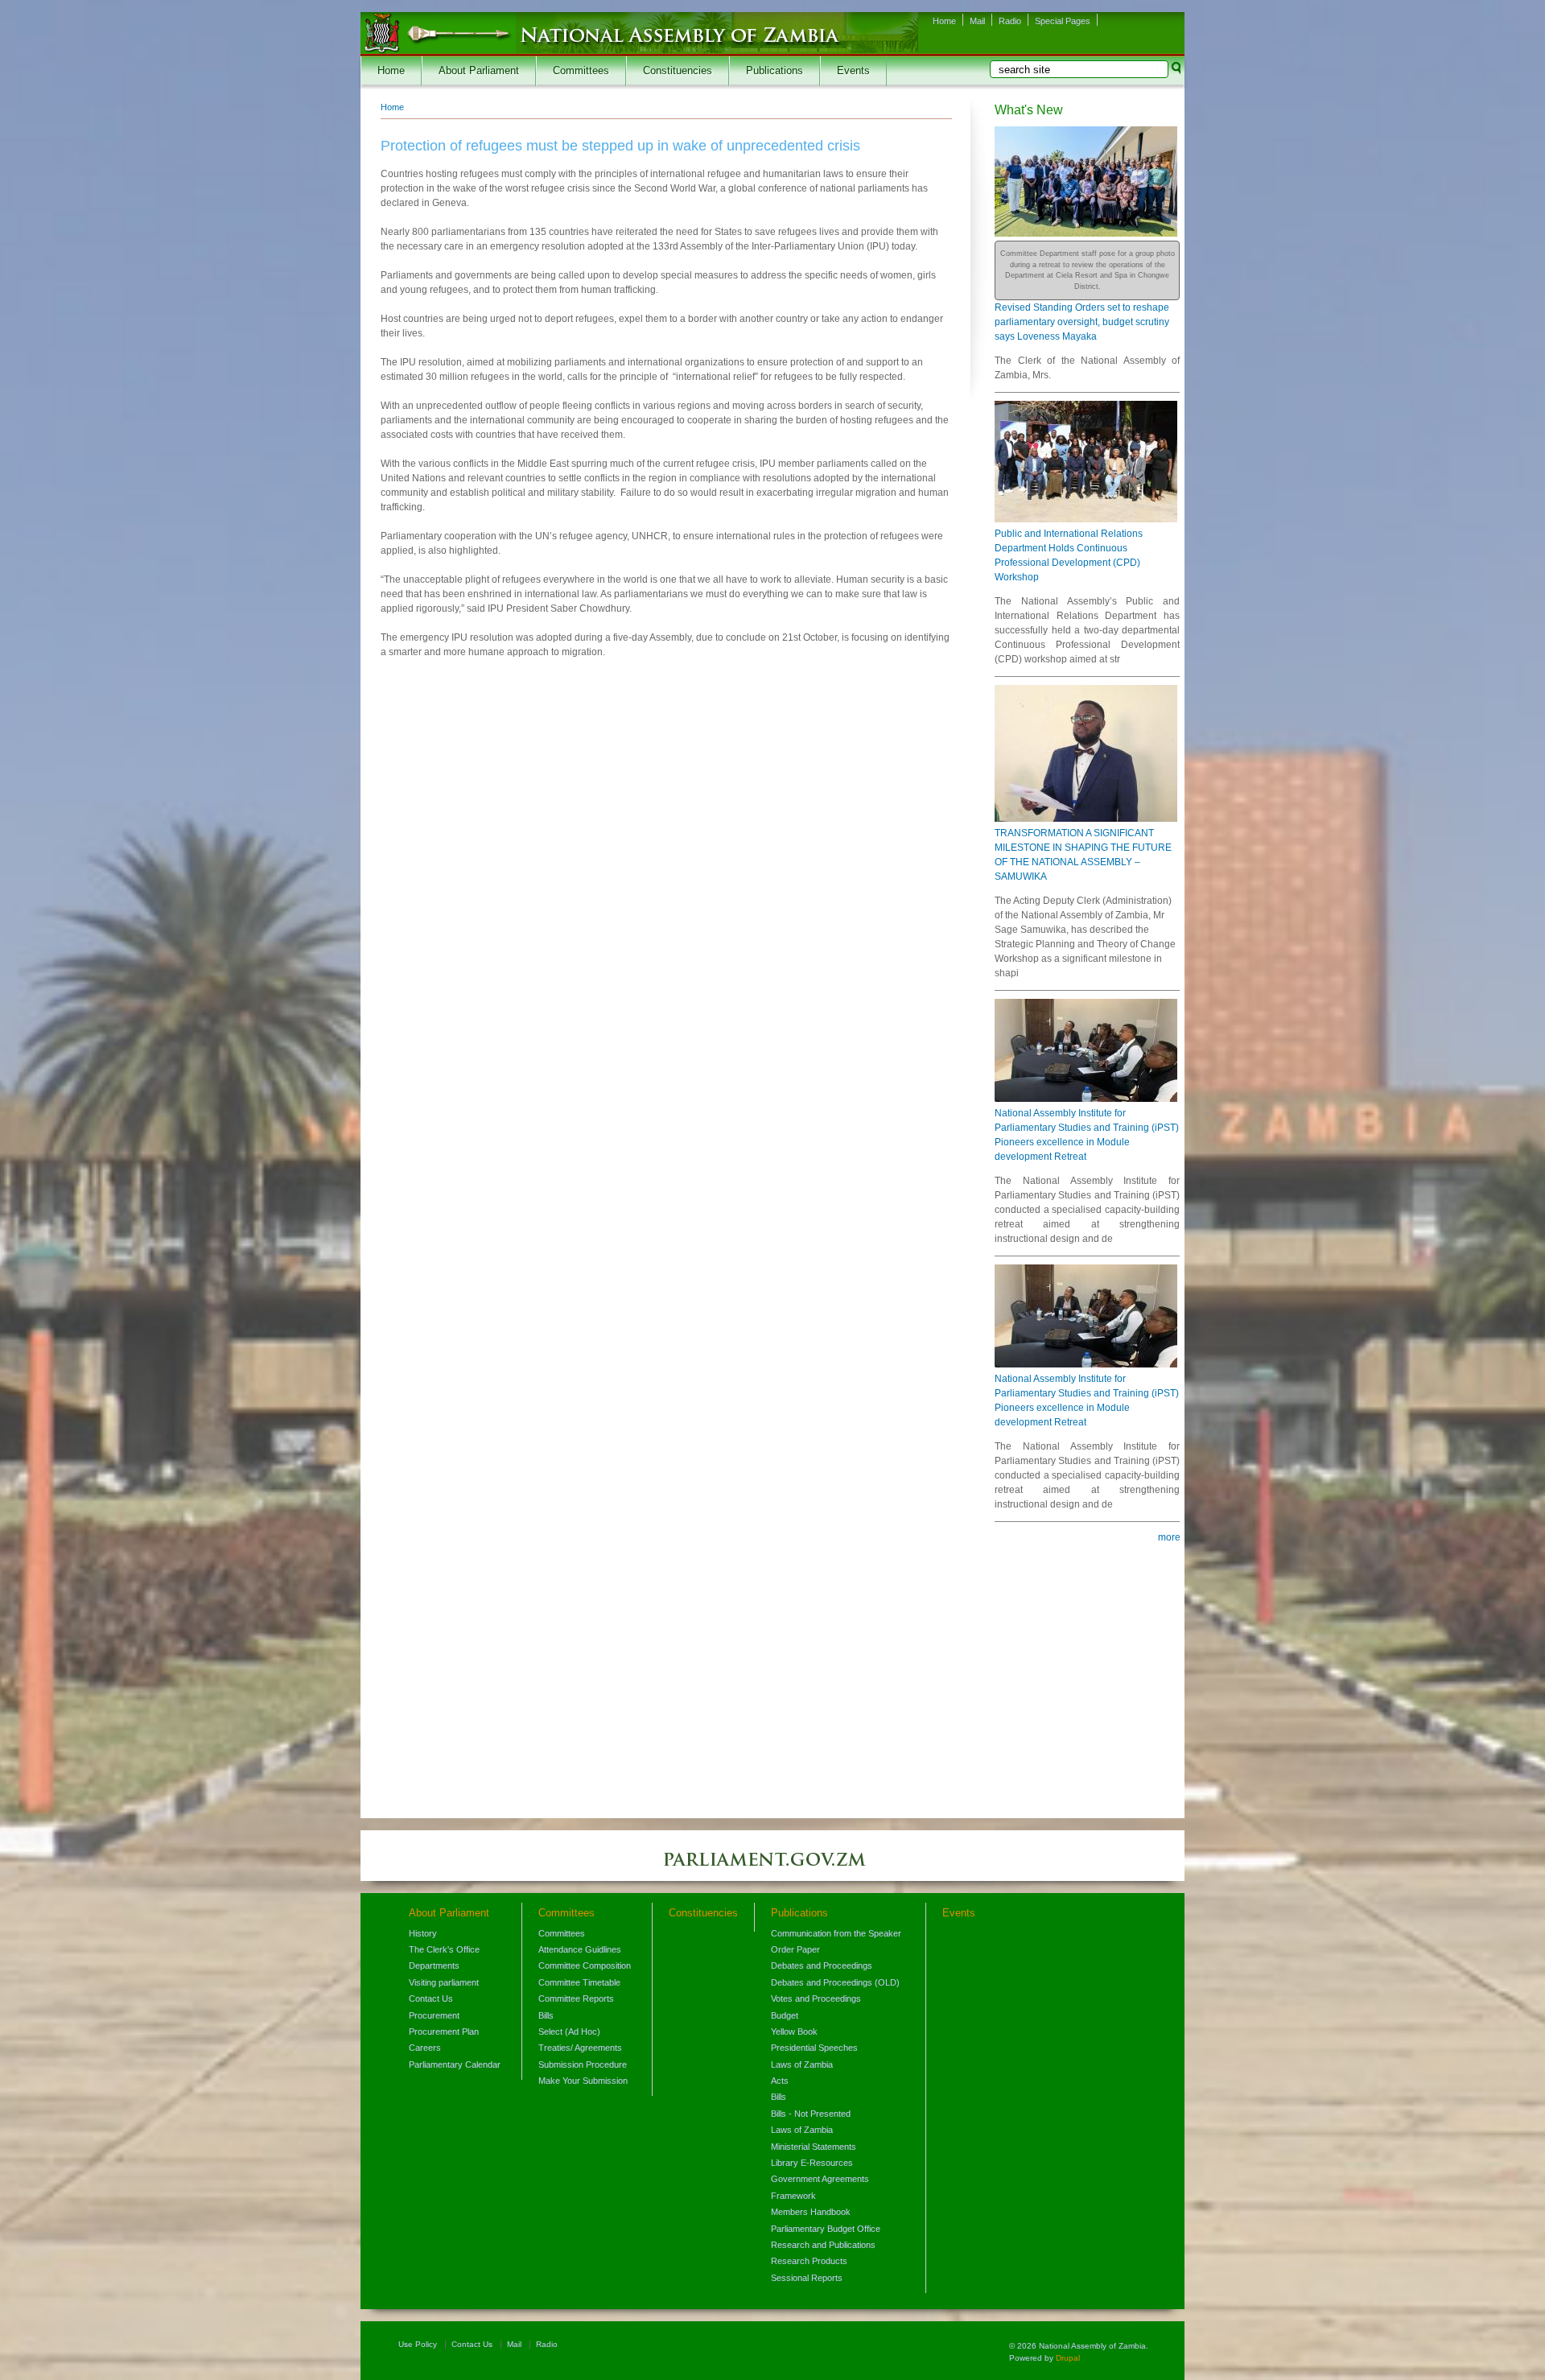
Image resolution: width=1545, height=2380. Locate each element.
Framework (793, 2196)
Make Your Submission (583, 2081)
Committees (581, 71)
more (1169, 1537)
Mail (977, 21)
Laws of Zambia (802, 2064)
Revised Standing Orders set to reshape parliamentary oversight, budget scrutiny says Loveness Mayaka (1082, 322)
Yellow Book (794, 2031)
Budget (785, 2015)
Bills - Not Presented (811, 2114)
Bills (546, 2015)
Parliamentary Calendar (455, 2064)
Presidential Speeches (814, 2048)
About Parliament (479, 71)
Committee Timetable (579, 1982)
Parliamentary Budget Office (826, 2229)
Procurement (434, 2015)
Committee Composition (585, 1965)
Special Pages (1063, 21)
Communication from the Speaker (836, 1933)
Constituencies (678, 71)
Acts (780, 2081)
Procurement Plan (444, 2031)
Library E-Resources (812, 2163)
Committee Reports (576, 1998)
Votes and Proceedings (816, 1998)
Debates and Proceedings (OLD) (835, 1982)
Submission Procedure (583, 2064)
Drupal (1068, 2358)
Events (853, 71)
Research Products (809, 2261)
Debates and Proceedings (822, 1965)
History (423, 1933)
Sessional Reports (807, 2278)
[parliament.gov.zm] (772, 1867)
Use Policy (418, 2344)
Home (944, 21)
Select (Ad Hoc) (569, 2031)
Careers (425, 2048)
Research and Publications (823, 2245)
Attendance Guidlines (580, 1949)
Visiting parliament (444, 1982)
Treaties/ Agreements (580, 2048)
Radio (1010, 21)
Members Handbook (811, 2212)
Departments (434, 1965)
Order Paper (795, 1949)
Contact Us (431, 1998)
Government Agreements (820, 2179)
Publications (775, 71)
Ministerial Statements (814, 2147)
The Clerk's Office (444, 1949)
